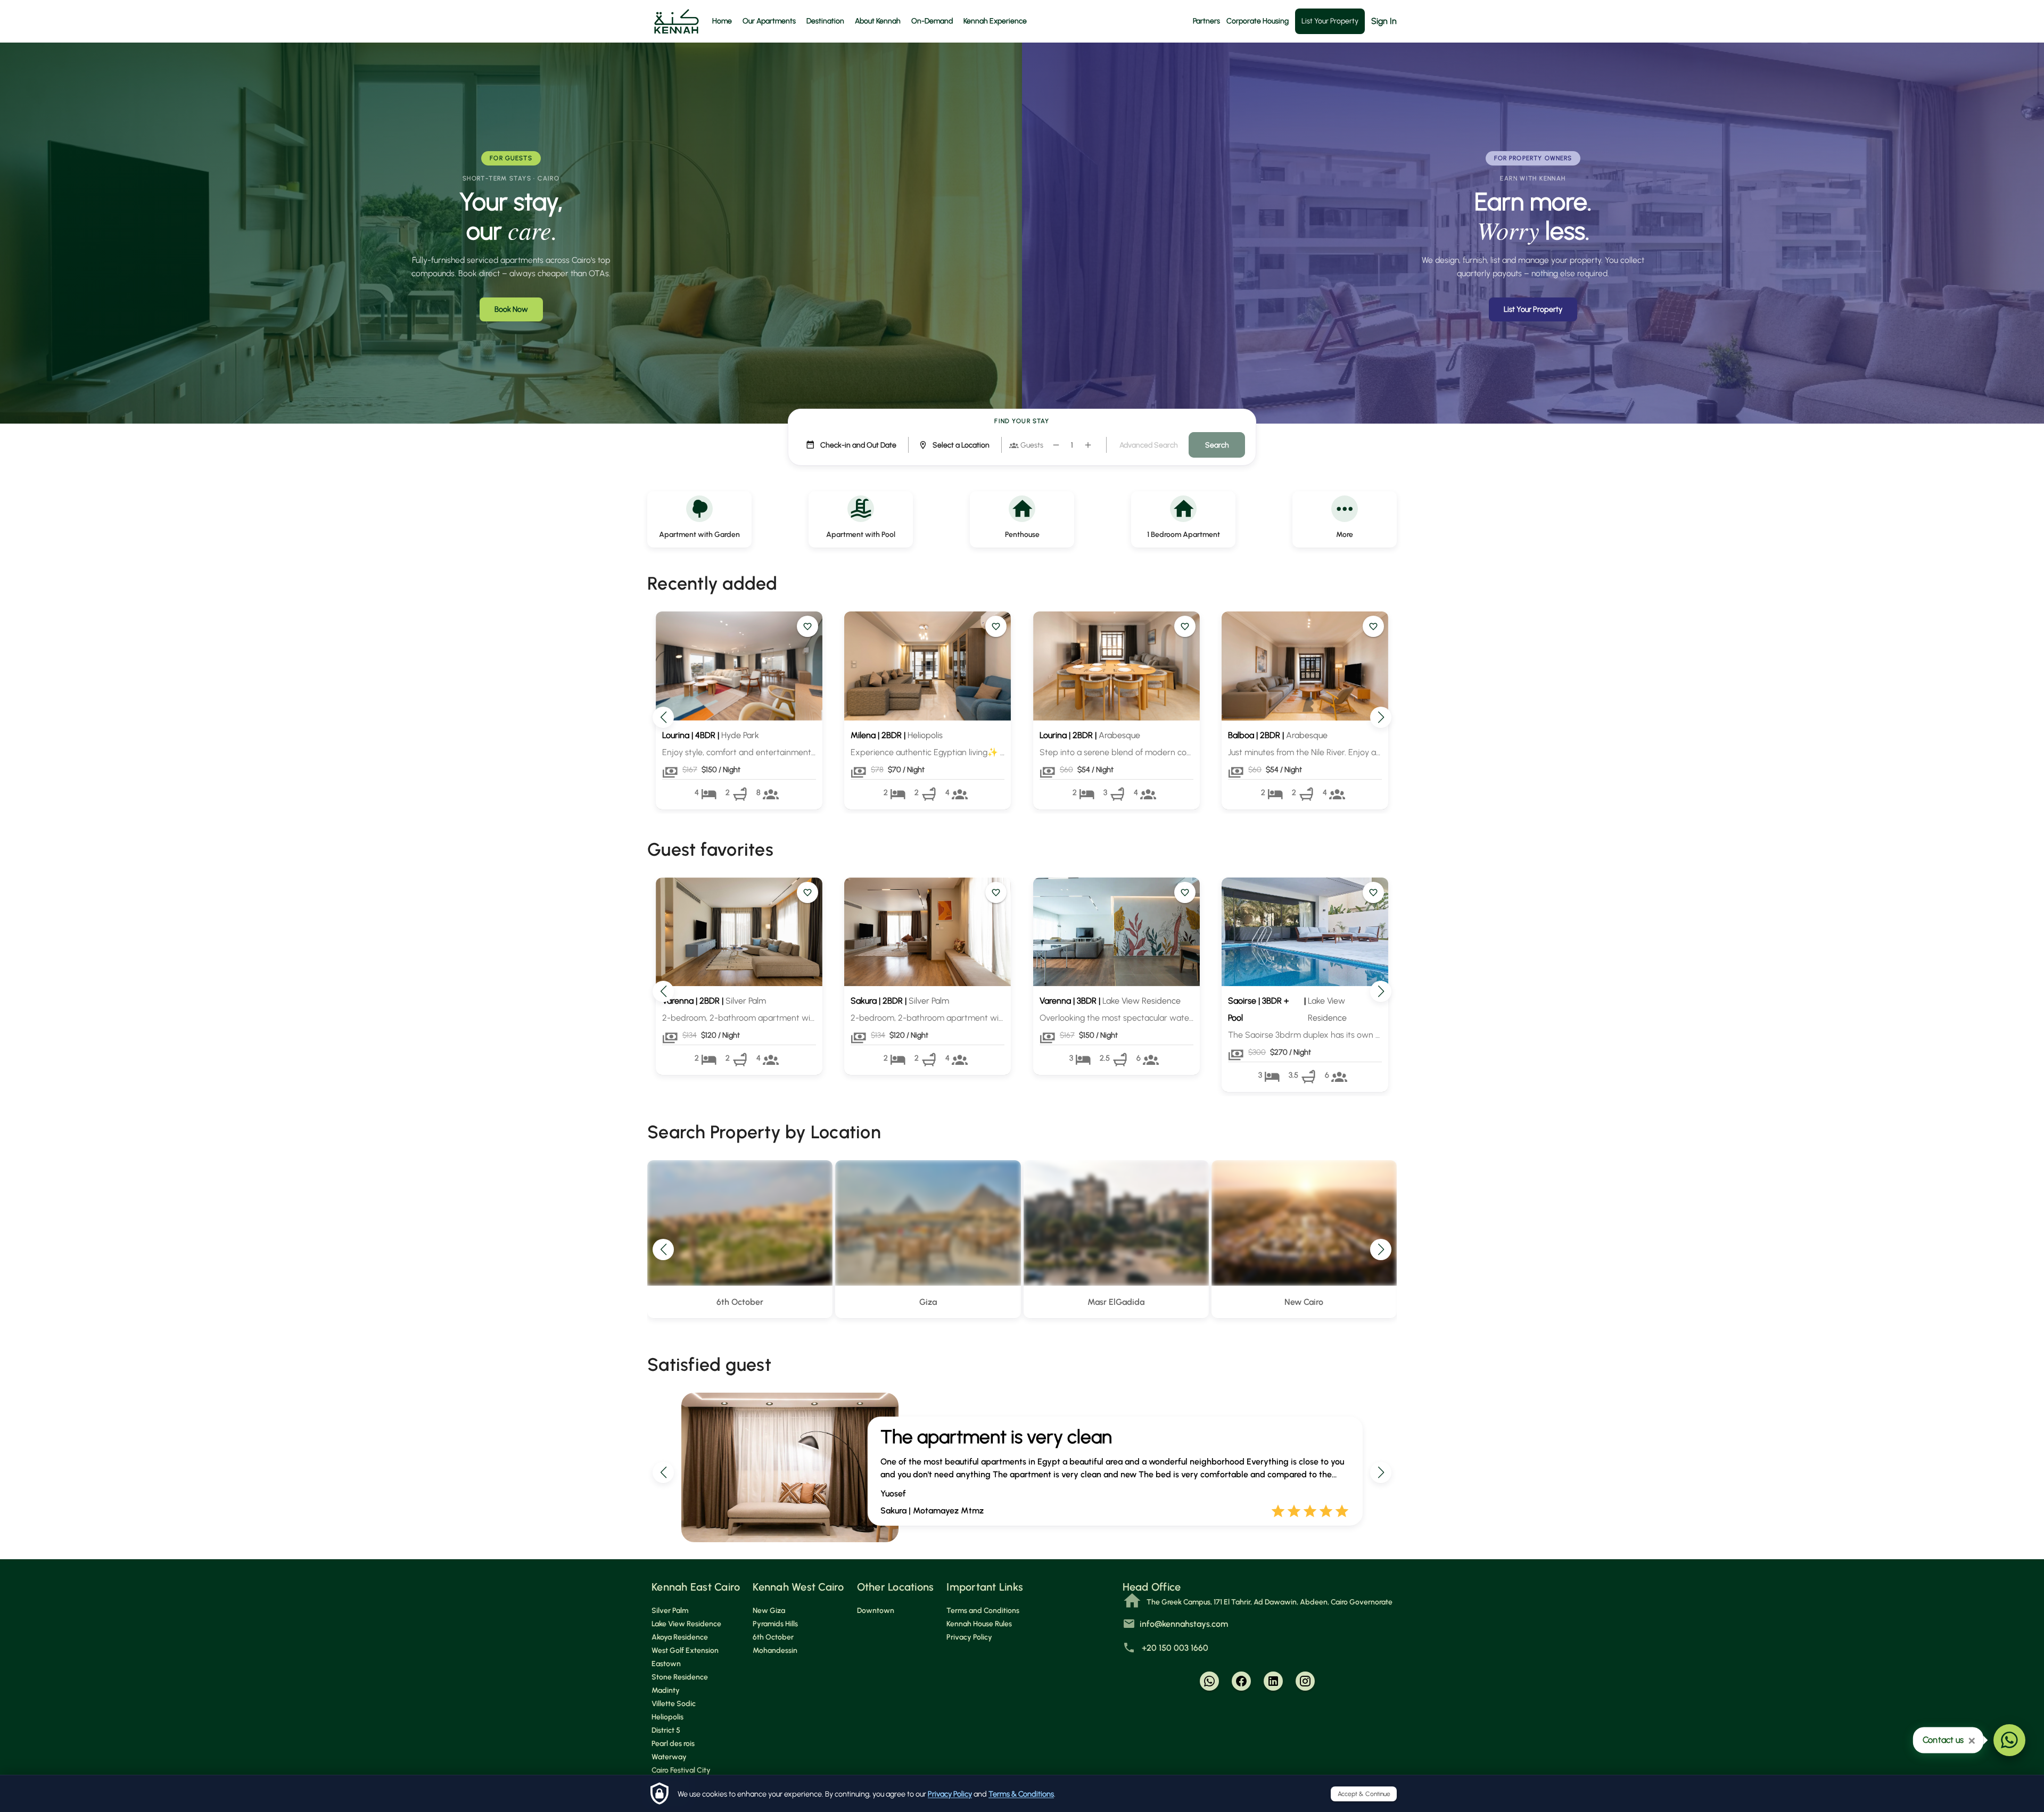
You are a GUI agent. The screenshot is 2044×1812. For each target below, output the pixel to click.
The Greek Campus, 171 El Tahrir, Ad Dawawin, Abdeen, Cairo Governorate (1270, 1602)
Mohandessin (775, 1650)
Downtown (876, 1611)
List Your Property (1330, 21)
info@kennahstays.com (1184, 1624)
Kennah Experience (995, 21)
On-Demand (932, 21)
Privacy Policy (950, 1794)
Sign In (1384, 21)
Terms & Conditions (1021, 1794)
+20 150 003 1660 (1174, 1648)
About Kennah (878, 21)
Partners (1206, 21)
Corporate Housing (1258, 21)
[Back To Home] (677, 21)
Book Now (511, 309)
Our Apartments (769, 21)
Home (722, 21)
